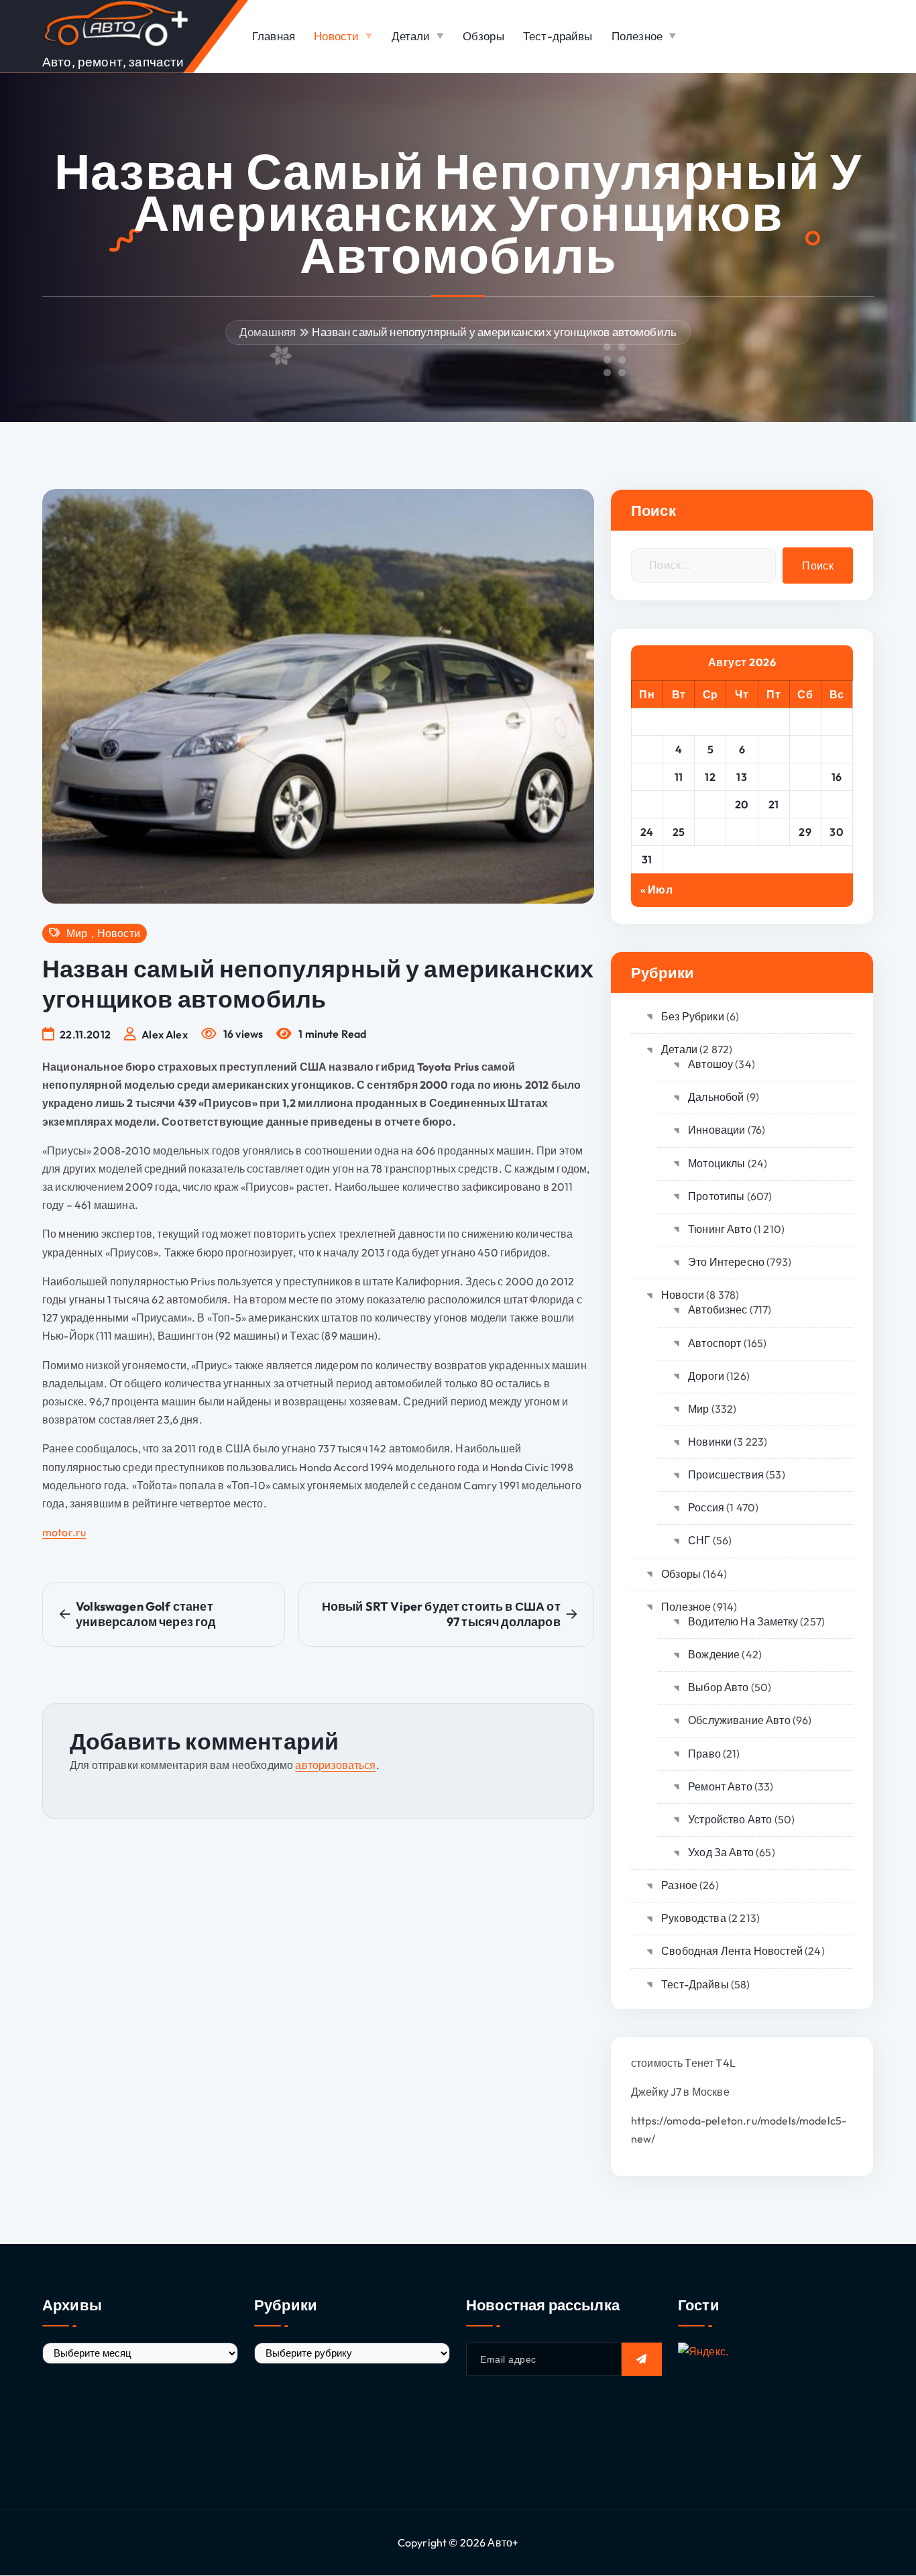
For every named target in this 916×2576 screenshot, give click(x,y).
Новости (336, 36)
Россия (706, 1507)
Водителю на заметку (743, 1621)
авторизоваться (335, 1765)
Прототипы (716, 1196)
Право (704, 1754)
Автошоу (710, 1064)
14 (774, 777)
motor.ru (64, 1532)
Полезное (637, 36)
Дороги (706, 1376)
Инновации (717, 1130)
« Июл (656, 890)
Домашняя (268, 332)
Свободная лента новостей (732, 1951)
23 (837, 804)
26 (710, 832)
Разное (679, 1885)
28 (774, 832)
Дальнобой (716, 1097)
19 (710, 804)
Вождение (714, 1654)
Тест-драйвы (558, 36)
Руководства (694, 1918)
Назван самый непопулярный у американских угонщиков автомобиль (494, 332)
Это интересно (726, 1262)
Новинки (710, 1442)
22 (805, 804)
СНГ (699, 1540)
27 (742, 832)
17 (647, 804)
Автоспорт (714, 1343)
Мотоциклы (717, 1163)
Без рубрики (693, 1016)
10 (647, 777)
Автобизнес (718, 1309)
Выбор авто (719, 1687)
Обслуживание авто (739, 1720)
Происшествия (726, 1474)
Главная (274, 36)
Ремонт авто (720, 1786)
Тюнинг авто (720, 1229)
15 (805, 777)
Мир (77, 933)
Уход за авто (721, 1852)
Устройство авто (730, 1819)
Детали (411, 36)
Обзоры (483, 36)
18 (679, 804)
